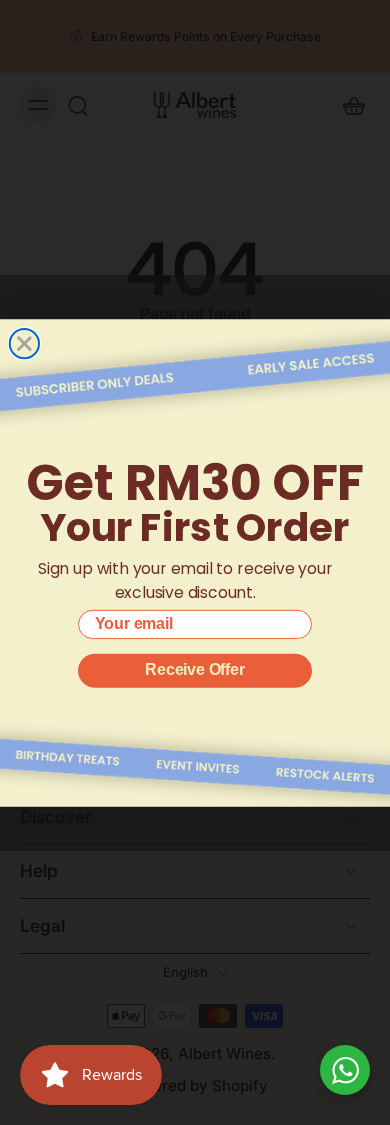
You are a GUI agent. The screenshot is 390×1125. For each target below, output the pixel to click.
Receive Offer (194, 669)
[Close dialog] (24, 343)
